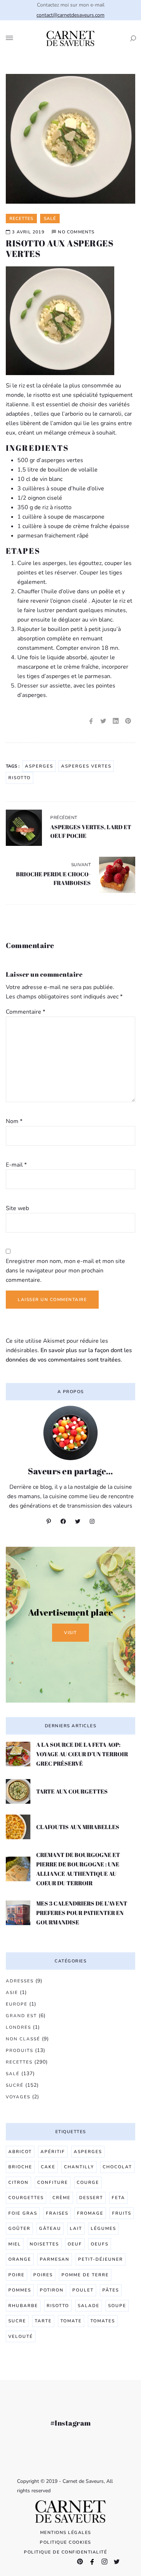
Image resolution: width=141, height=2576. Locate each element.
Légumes (103, 2228)
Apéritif (53, 2152)
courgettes (26, 2198)
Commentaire (25, 1012)
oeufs (100, 2244)
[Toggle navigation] (9, 38)
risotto (20, 778)
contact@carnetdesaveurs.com (70, 15)
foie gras (23, 2213)
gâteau (50, 2228)
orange (20, 2259)
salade (89, 2306)
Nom (14, 1121)
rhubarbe (23, 2306)
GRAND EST (21, 2016)
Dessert (91, 2198)
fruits (122, 2213)
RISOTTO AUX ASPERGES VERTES (59, 248)
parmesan (55, 2259)
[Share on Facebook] (91, 721)
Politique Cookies (65, 2542)
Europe (17, 2004)
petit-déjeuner (101, 2259)
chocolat (117, 2167)
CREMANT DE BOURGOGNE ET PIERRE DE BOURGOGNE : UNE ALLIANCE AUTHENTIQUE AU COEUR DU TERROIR (78, 1869)
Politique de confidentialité (65, 2552)
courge (88, 2182)
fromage (90, 2213)
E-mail (16, 1165)
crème (61, 2198)
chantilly (79, 2167)
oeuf (75, 2244)
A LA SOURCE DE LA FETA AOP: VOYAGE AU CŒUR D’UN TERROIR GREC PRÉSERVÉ (82, 1754)
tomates (103, 2321)
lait (76, 2228)
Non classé (23, 2039)
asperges (39, 766)
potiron (52, 2290)
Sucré (15, 2085)
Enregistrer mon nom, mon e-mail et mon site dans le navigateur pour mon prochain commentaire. (65, 1271)
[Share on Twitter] (103, 721)
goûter (19, 2228)
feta (118, 2198)
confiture (53, 2182)
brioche (20, 2167)
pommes (20, 2290)
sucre (17, 2321)
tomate (71, 2321)
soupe (117, 2306)
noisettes (44, 2244)
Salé (13, 2074)
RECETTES (19, 2062)
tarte (43, 2321)
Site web (17, 1208)
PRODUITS (20, 2051)
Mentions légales (66, 2533)
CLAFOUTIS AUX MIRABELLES (78, 1827)
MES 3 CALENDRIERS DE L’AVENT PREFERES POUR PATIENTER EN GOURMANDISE (82, 1913)
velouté (21, 2336)
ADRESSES (20, 1981)
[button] (131, 38)
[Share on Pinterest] (128, 721)
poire (16, 2275)
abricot (20, 2152)
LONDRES (18, 2027)
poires (43, 2275)
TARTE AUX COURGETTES (72, 1791)
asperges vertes (86, 766)
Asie (12, 1993)
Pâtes (111, 2290)
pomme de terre (85, 2275)
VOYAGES (18, 2097)
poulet (83, 2290)
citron (18, 2182)
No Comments (76, 232)
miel (15, 2244)
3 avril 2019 (28, 232)
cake (48, 2167)
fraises (57, 2213)
